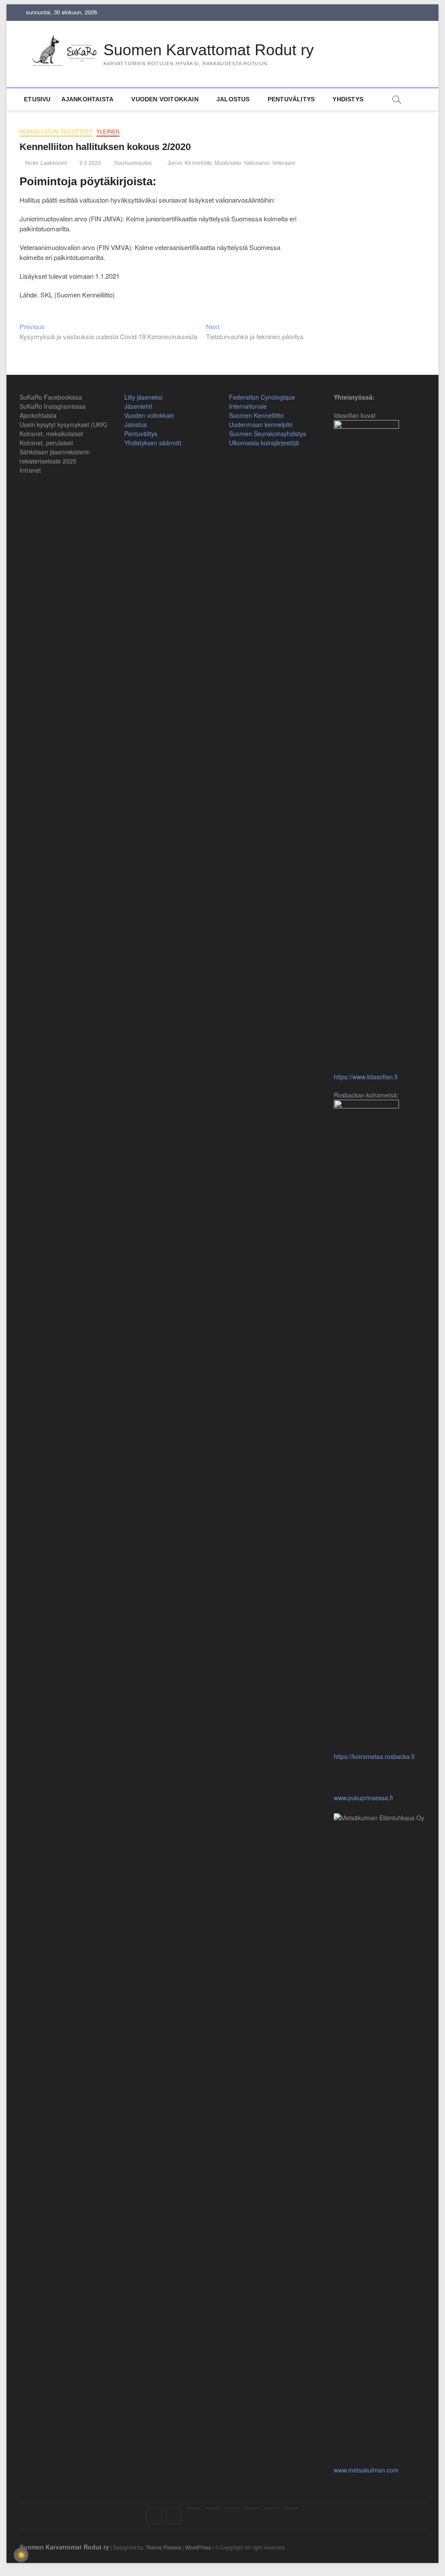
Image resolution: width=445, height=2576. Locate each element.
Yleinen (108, 132)
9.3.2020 (90, 163)
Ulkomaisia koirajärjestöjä (264, 443)
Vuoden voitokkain (149, 415)
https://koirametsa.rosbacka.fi (374, 1756)
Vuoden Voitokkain (165, 99)
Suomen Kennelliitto (256, 415)
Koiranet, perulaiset (46, 443)
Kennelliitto (198, 163)
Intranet (30, 470)
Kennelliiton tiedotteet (56, 132)
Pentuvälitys (291, 99)
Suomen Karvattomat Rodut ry (209, 50)
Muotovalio (228, 163)
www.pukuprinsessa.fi (363, 2418)
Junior (175, 163)
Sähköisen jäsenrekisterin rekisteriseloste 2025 (55, 456)
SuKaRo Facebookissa (51, 397)
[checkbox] (21, 2555)
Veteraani (284, 163)
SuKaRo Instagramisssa (53, 406)
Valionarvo (257, 163)
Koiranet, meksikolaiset (51, 434)
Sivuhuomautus (133, 163)
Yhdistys (348, 99)
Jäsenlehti (138, 406)
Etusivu (37, 99)
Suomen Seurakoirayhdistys (267, 434)
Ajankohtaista (88, 99)
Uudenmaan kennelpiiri (261, 424)
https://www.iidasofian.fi (366, 1077)
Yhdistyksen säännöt (153, 443)
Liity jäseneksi (143, 397)
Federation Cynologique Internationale (262, 402)
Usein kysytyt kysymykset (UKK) (63, 424)
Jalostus (233, 99)
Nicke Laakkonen (45, 163)
